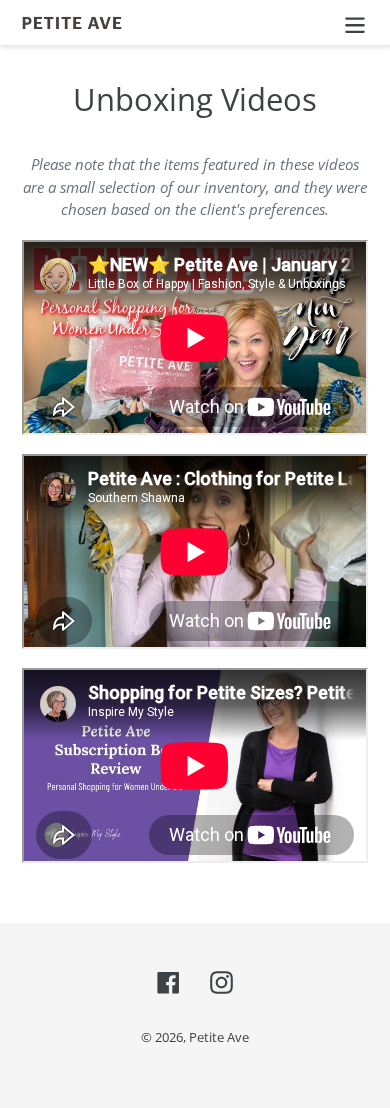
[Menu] (355, 22)
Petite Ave (219, 1037)
